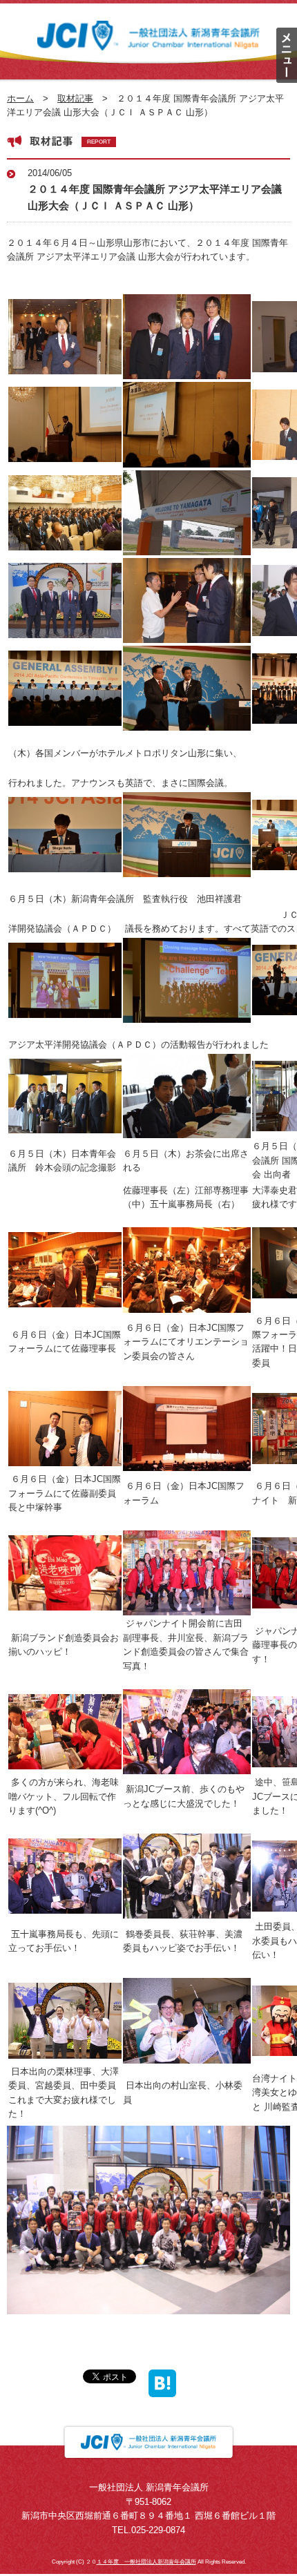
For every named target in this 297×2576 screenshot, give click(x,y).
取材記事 (75, 98)
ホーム (20, 98)
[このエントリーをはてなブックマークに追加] (162, 2389)
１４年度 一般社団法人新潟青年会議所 (146, 2562)
